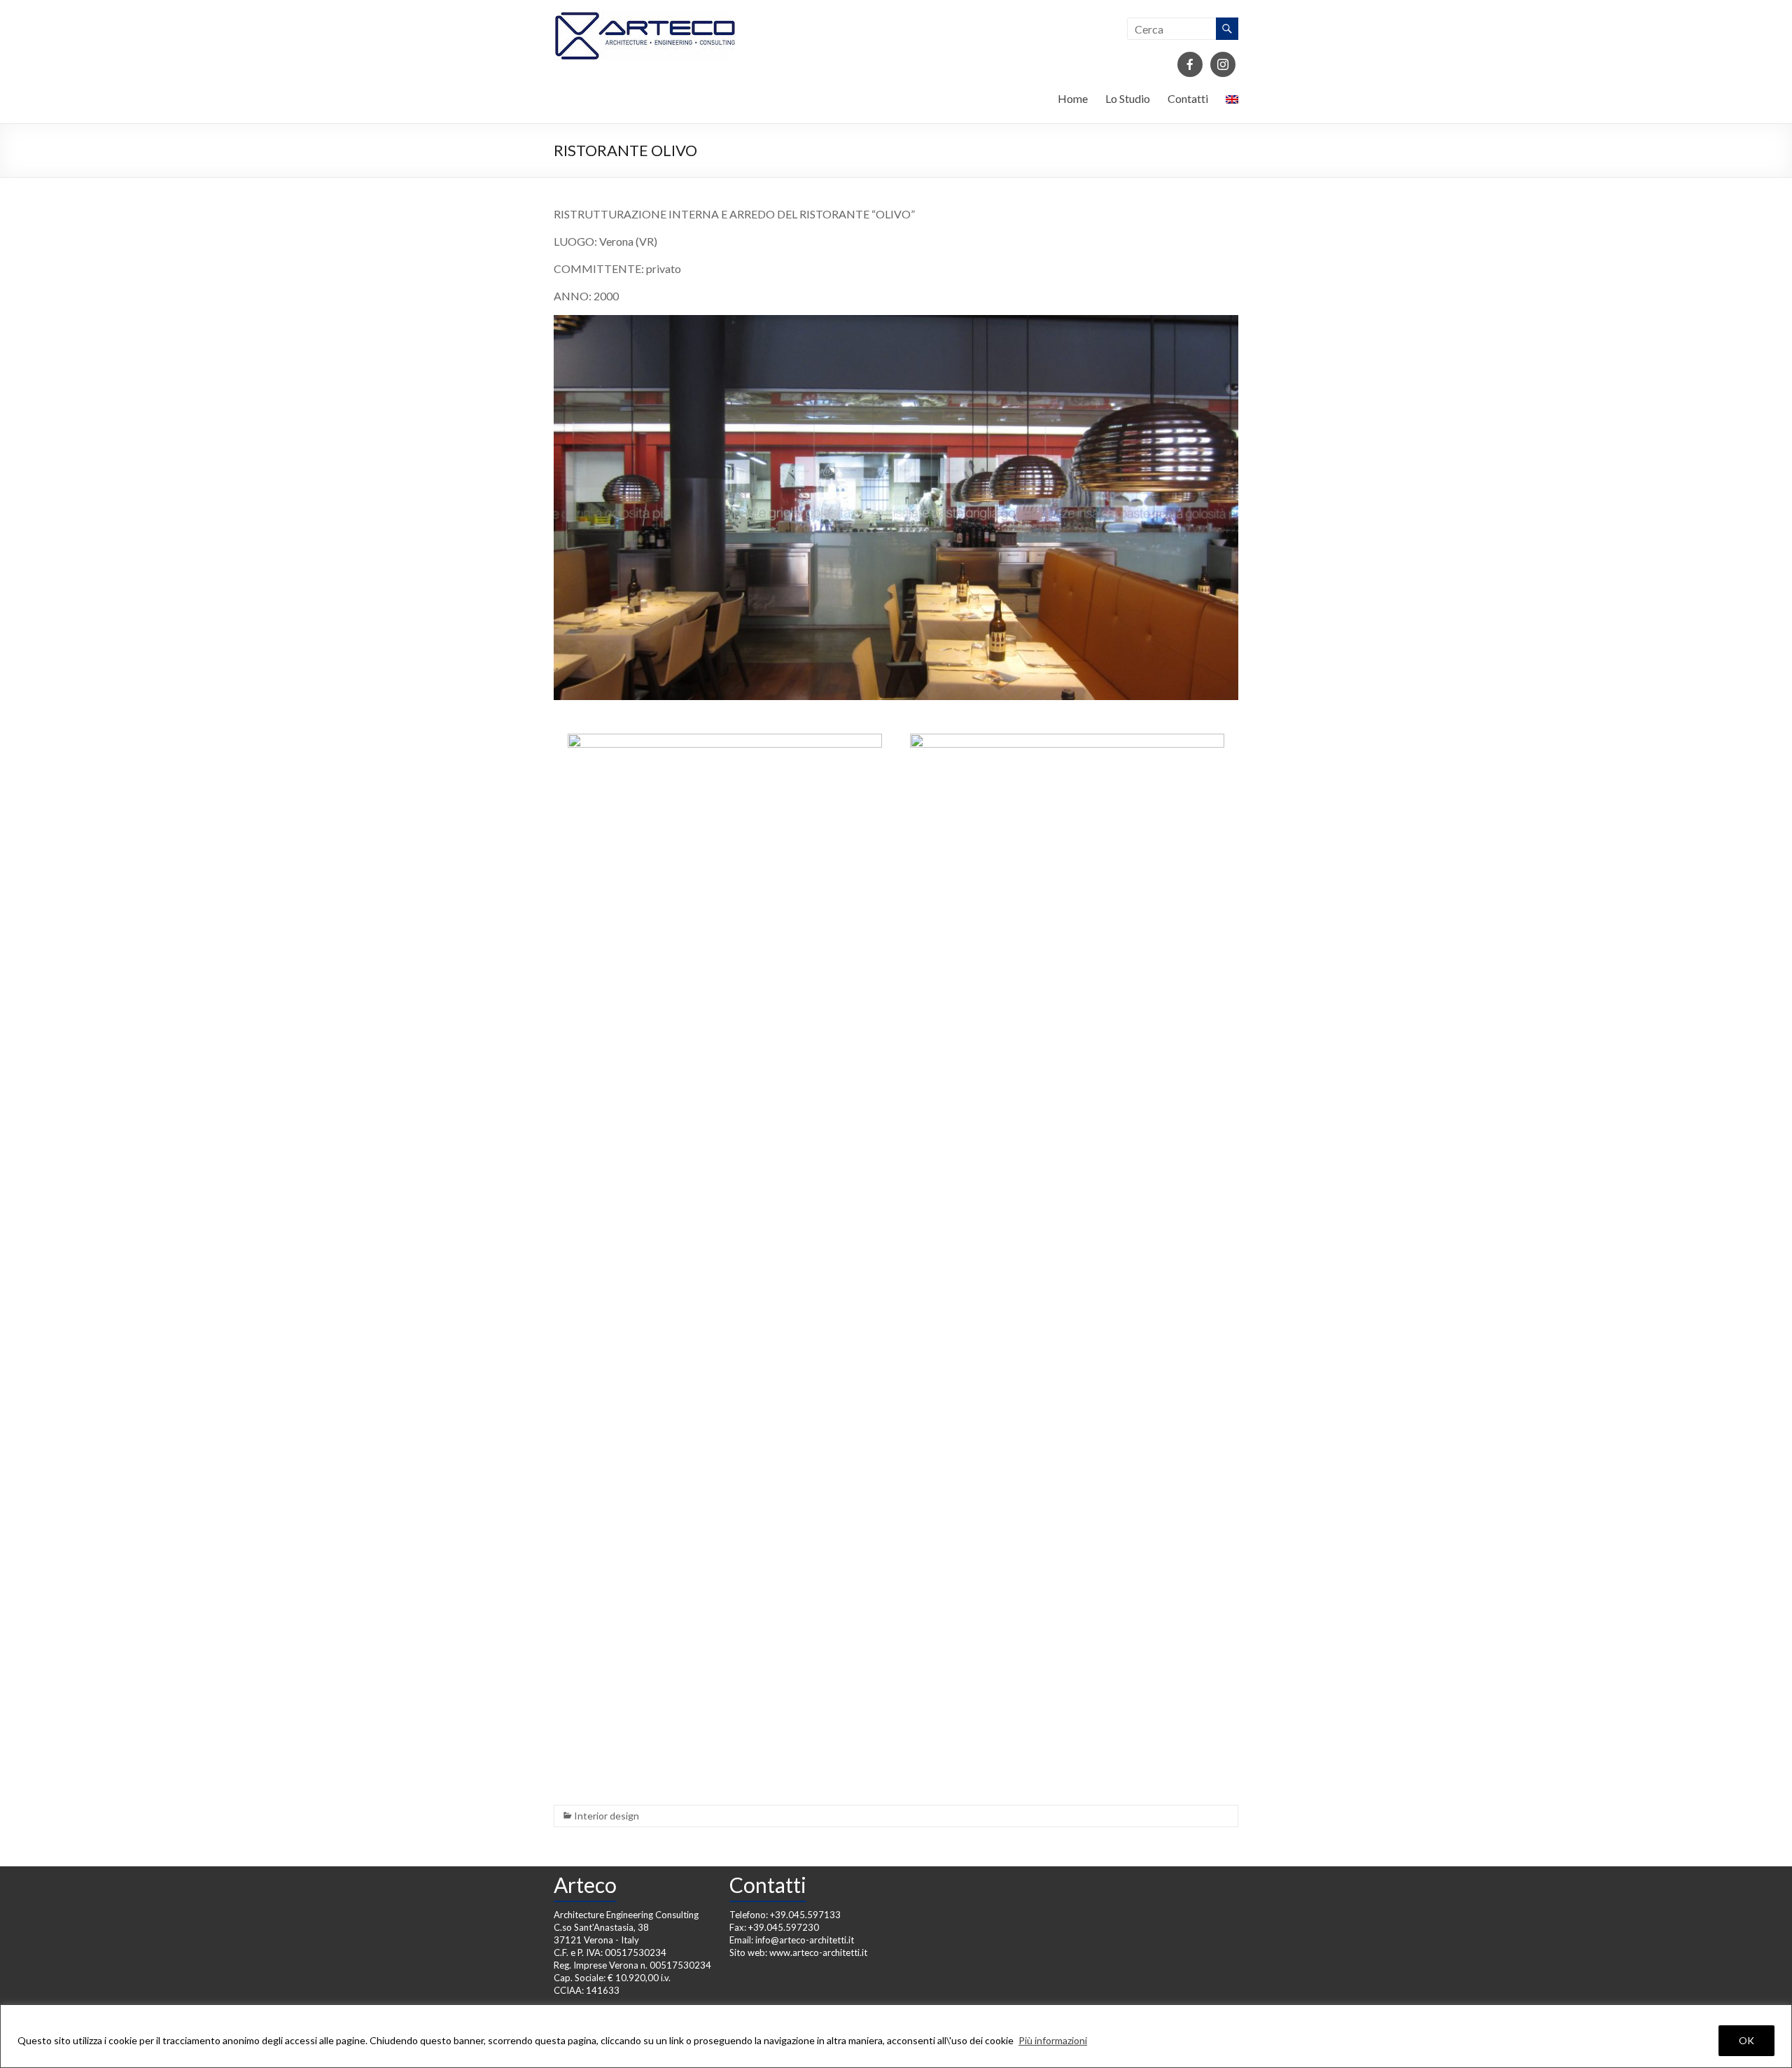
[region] (896, 2036)
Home (1073, 98)
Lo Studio (1128, 98)
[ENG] (1232, 102)
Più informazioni (1053, 2040)
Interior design (607, 1816)
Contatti (1188, 98)
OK (1746, 2040)
